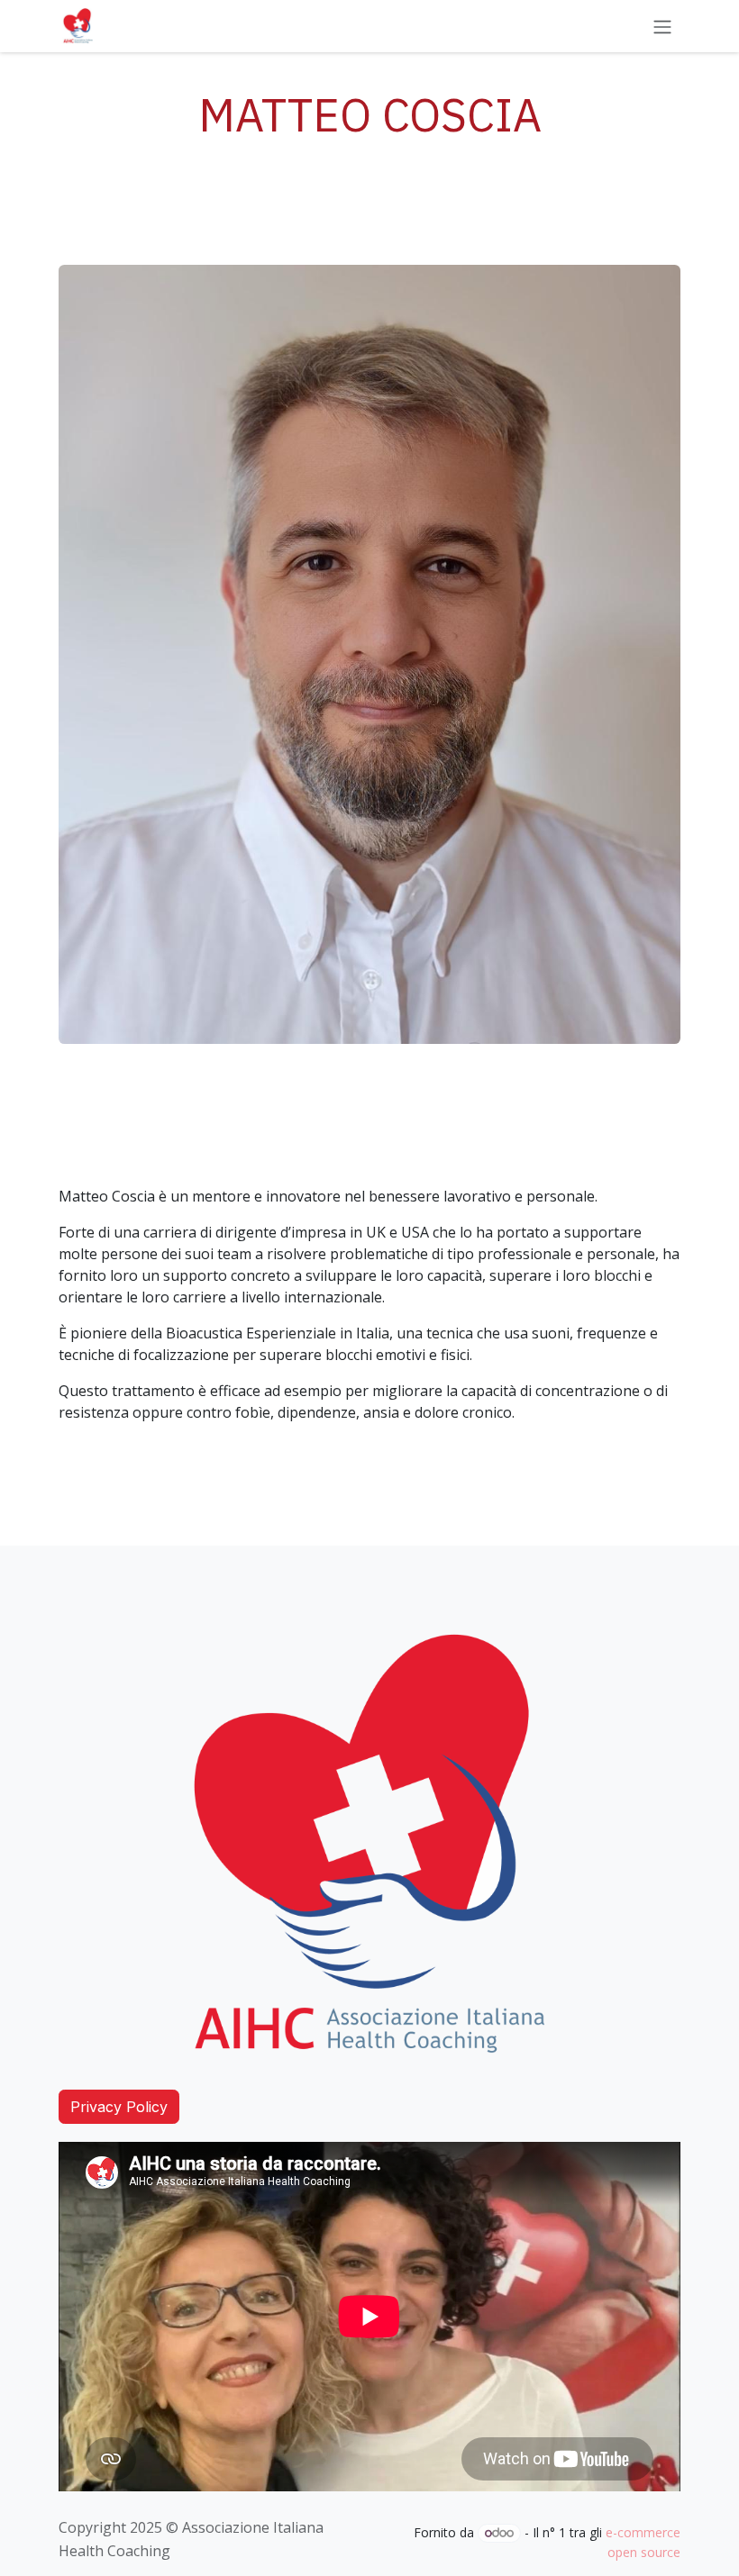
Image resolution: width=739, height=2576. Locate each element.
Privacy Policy (119, 2107)
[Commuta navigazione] (662, 26)
